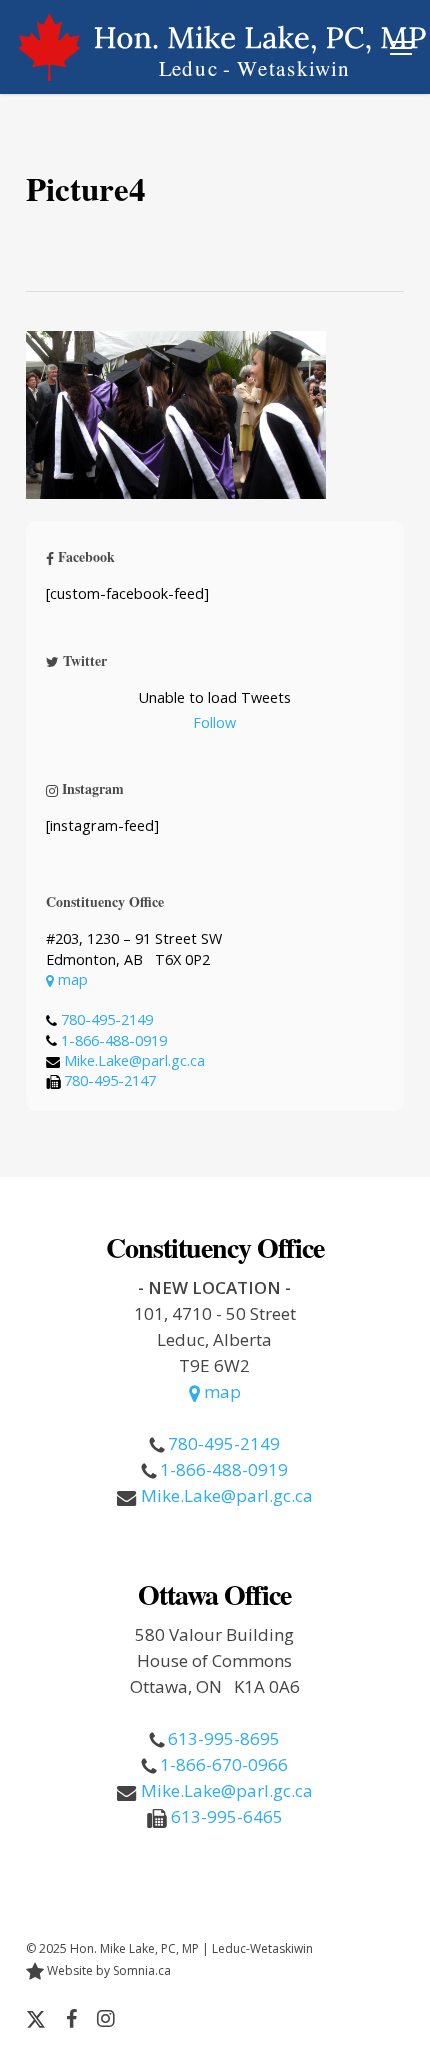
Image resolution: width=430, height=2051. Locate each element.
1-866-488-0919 (114, 1040)
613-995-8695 (224, 1738)
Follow (214, 722)
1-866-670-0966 (224, 1764)
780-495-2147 (110, 1080)
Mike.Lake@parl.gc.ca (134, 1060)
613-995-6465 (227, 1816)
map (71, 979)
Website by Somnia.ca (107, 1970)
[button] (401, 47)
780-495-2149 (107, 1019)
